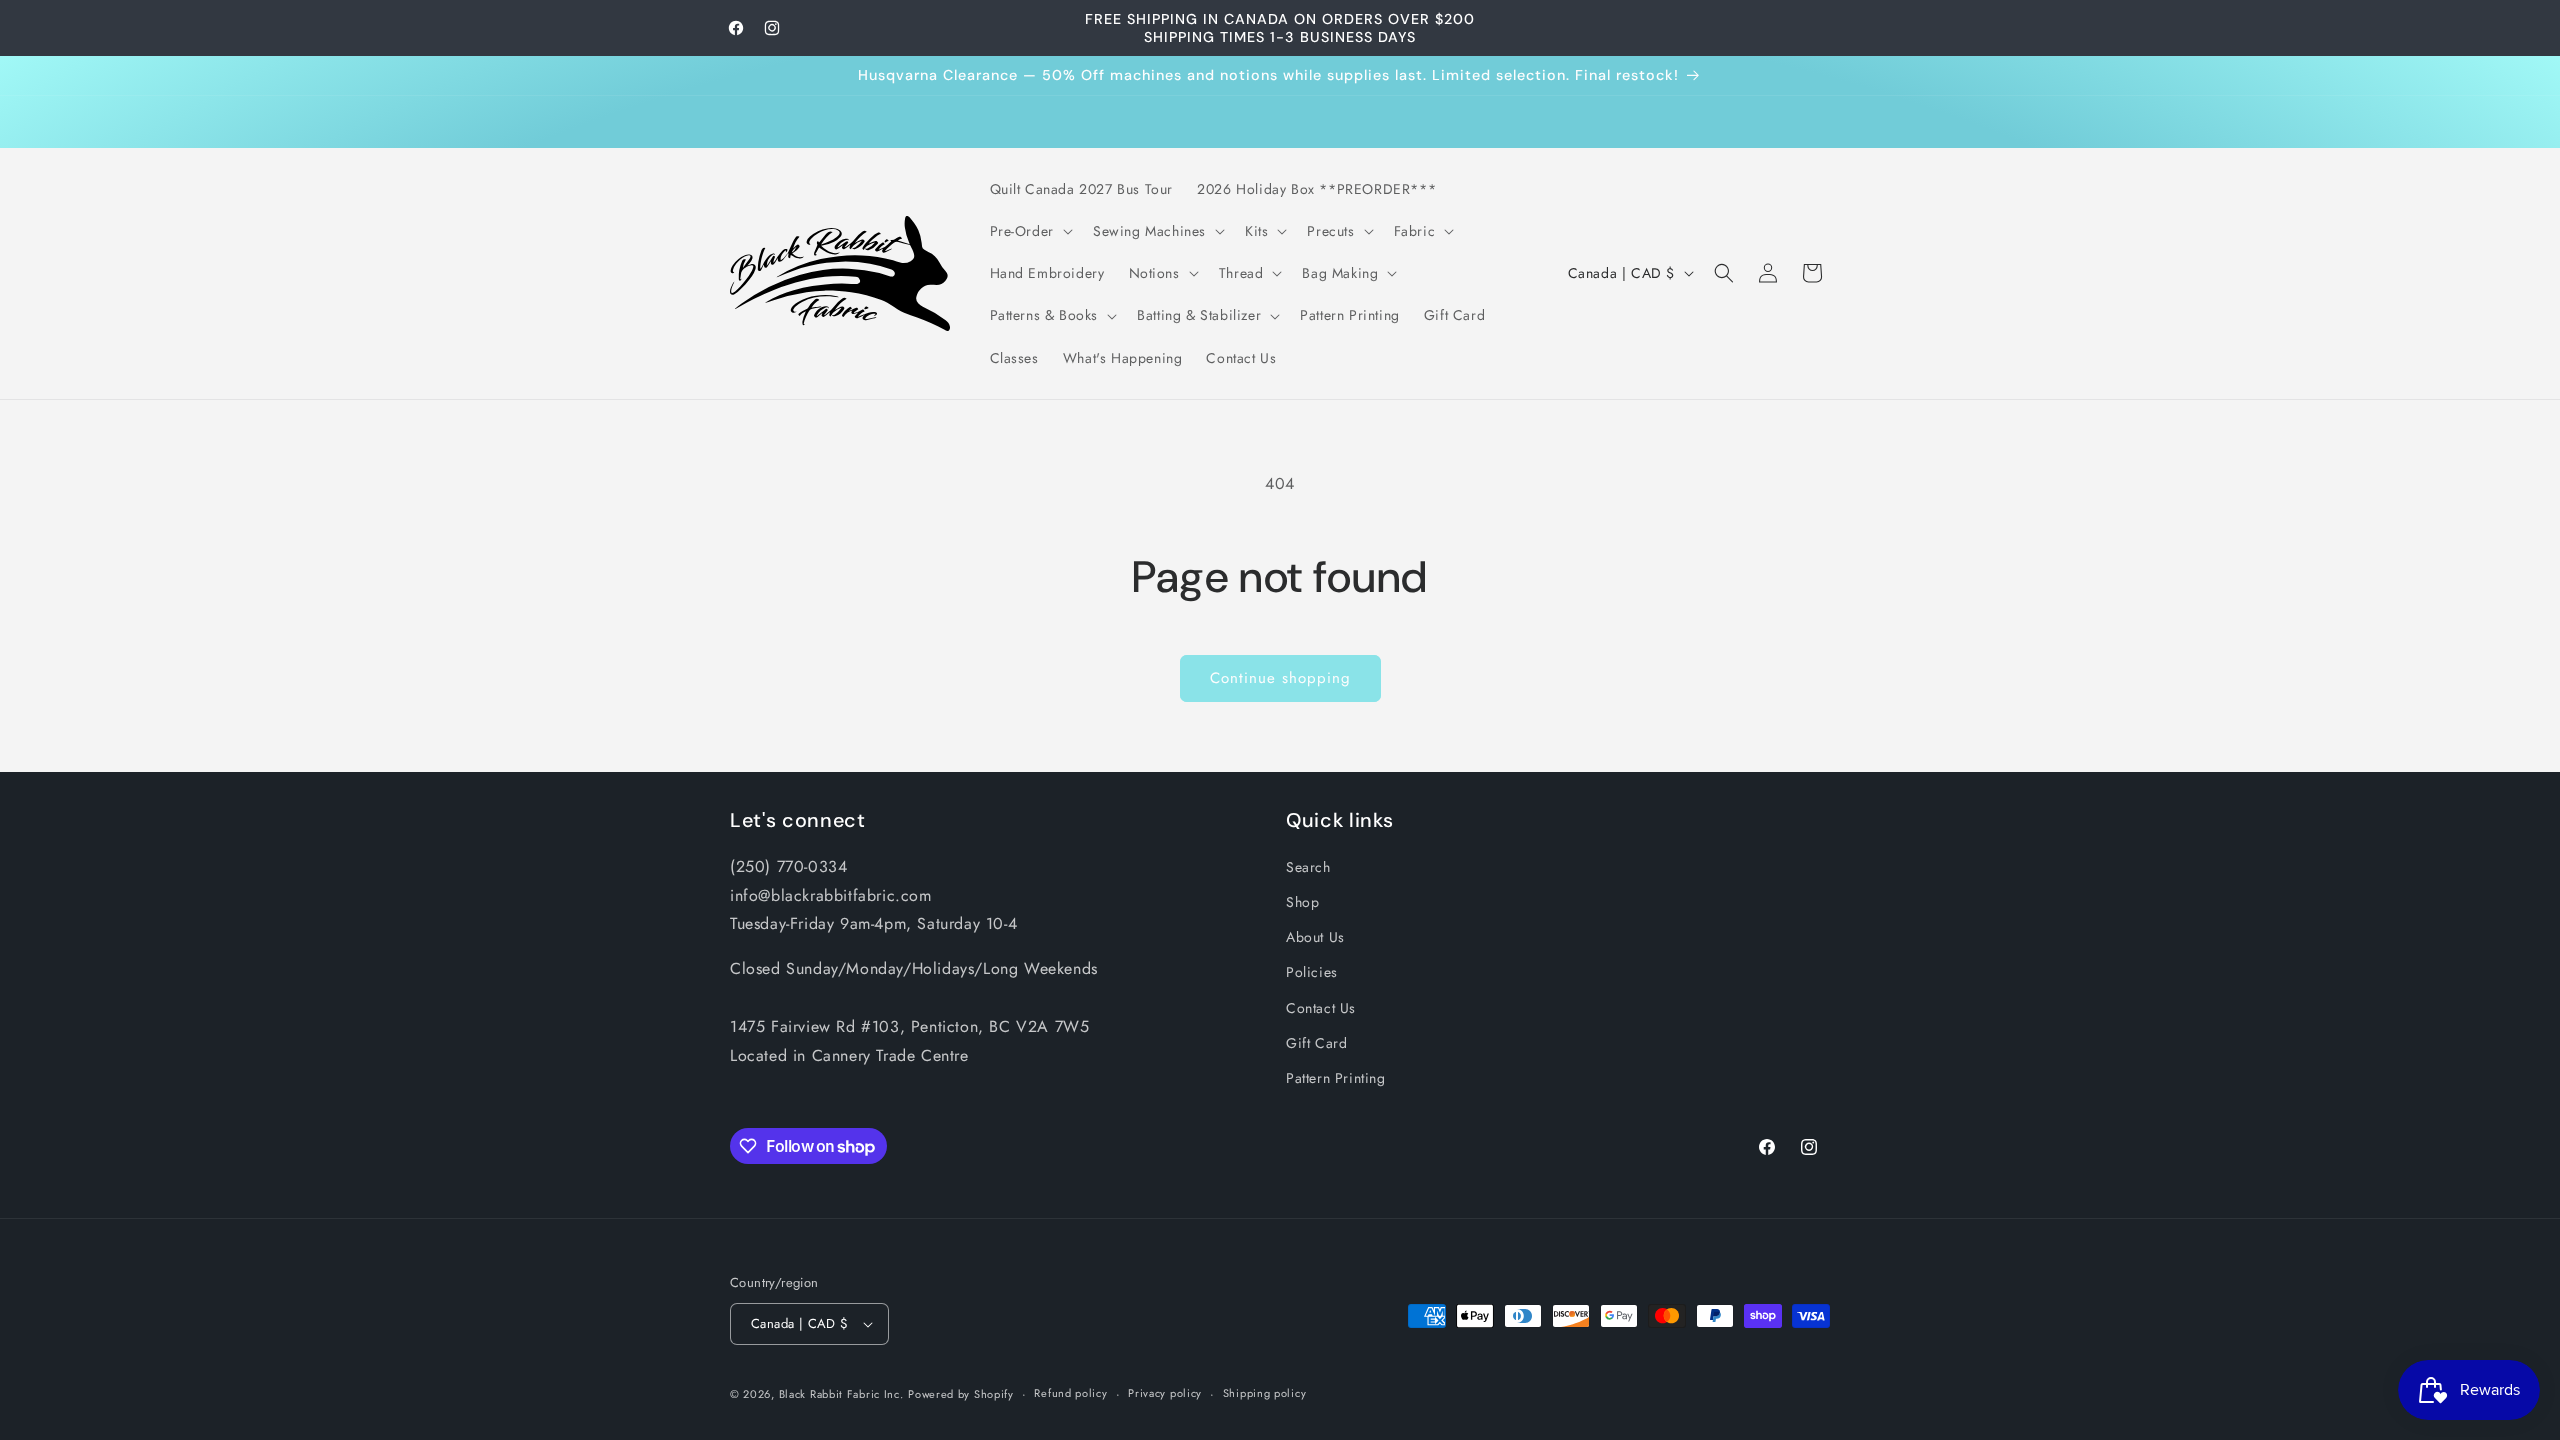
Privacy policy (1165, 1393)
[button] (1029, 231)
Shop (1302, 902)
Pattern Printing (1336, 1078)
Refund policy (1070, 1393)
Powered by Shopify (961, 1394)
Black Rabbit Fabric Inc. (841, 1394)
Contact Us (1321, 1008)
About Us (1315, 937)
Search (1308, 867)
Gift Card (1316, 1043)
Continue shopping (1280, 678)
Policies (1312, 972)
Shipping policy (1265, 1393)
